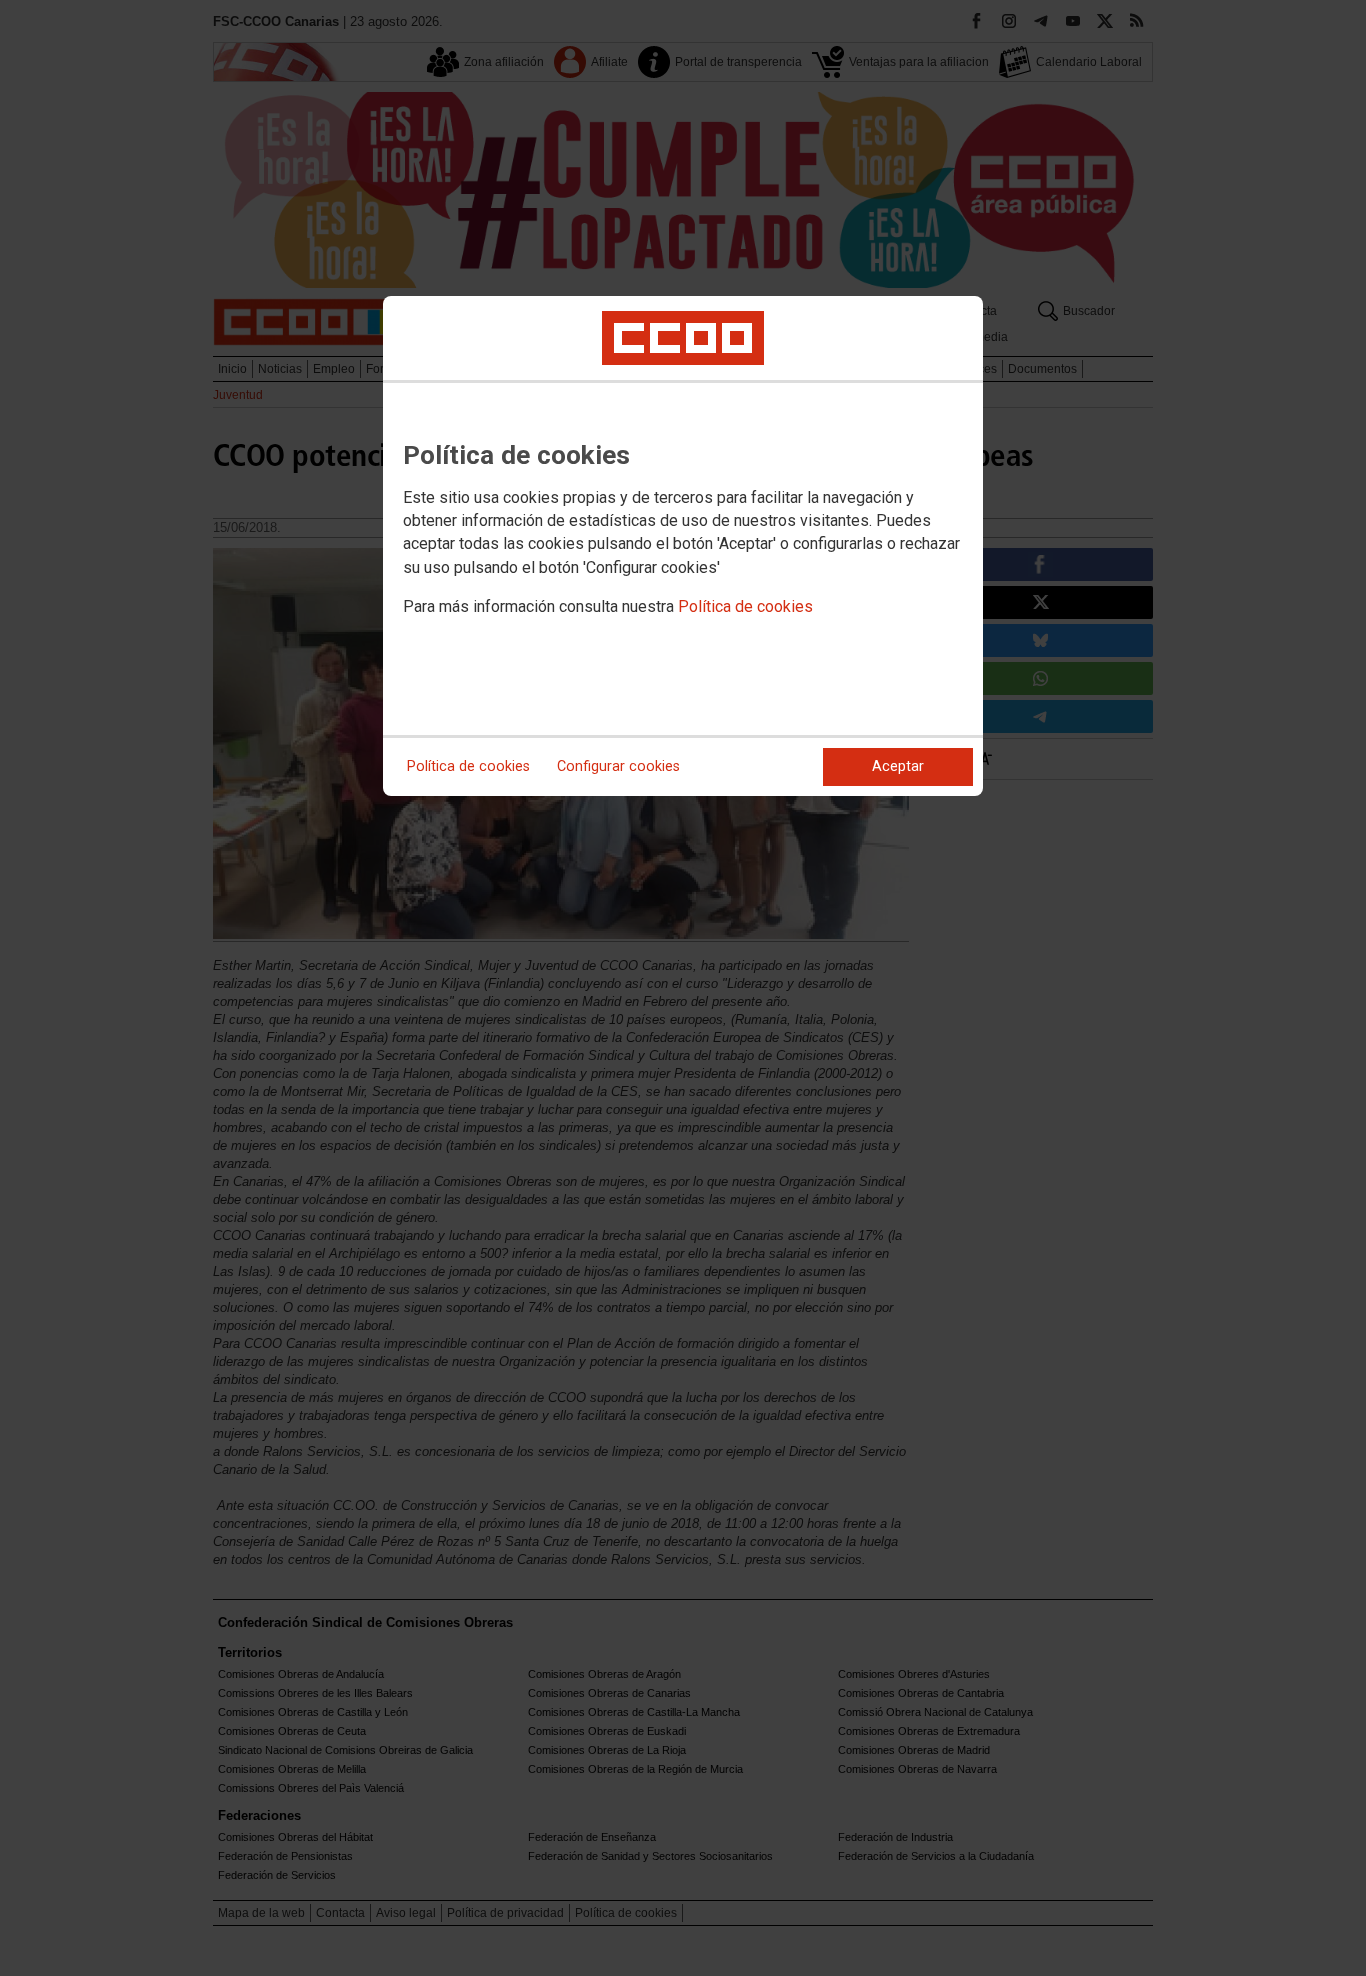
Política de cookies (745, 606)
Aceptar (898, 766)
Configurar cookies (618, 766)
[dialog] (683, 546)
